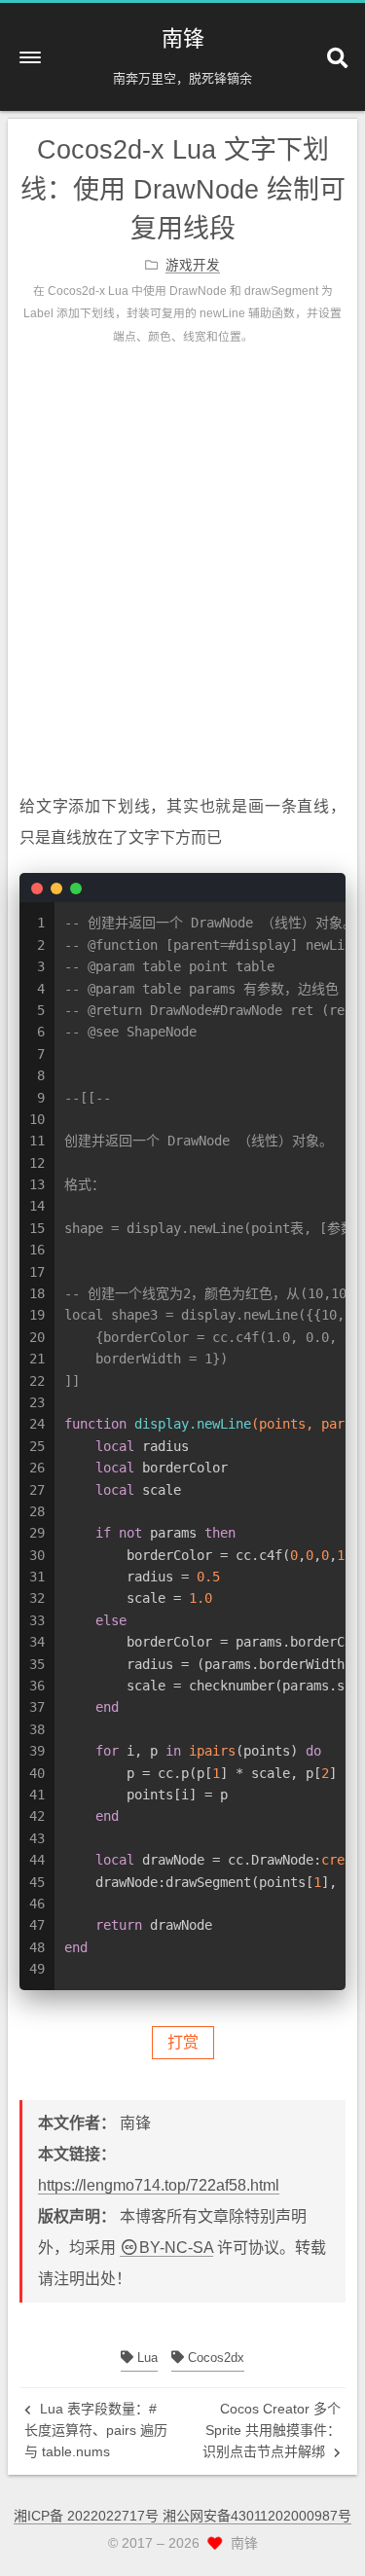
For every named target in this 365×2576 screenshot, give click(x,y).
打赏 (183, 2042)
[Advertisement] (182, 589)
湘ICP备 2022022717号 (88, 2516)
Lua (146, 2358)
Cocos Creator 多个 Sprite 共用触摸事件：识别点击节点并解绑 (272, 2431)
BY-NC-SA (176, 2248)
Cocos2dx (214, 2358)
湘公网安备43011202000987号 (257, 2516)
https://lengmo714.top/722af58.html (159, 2185)
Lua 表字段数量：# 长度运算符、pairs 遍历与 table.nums (96, 2431)
